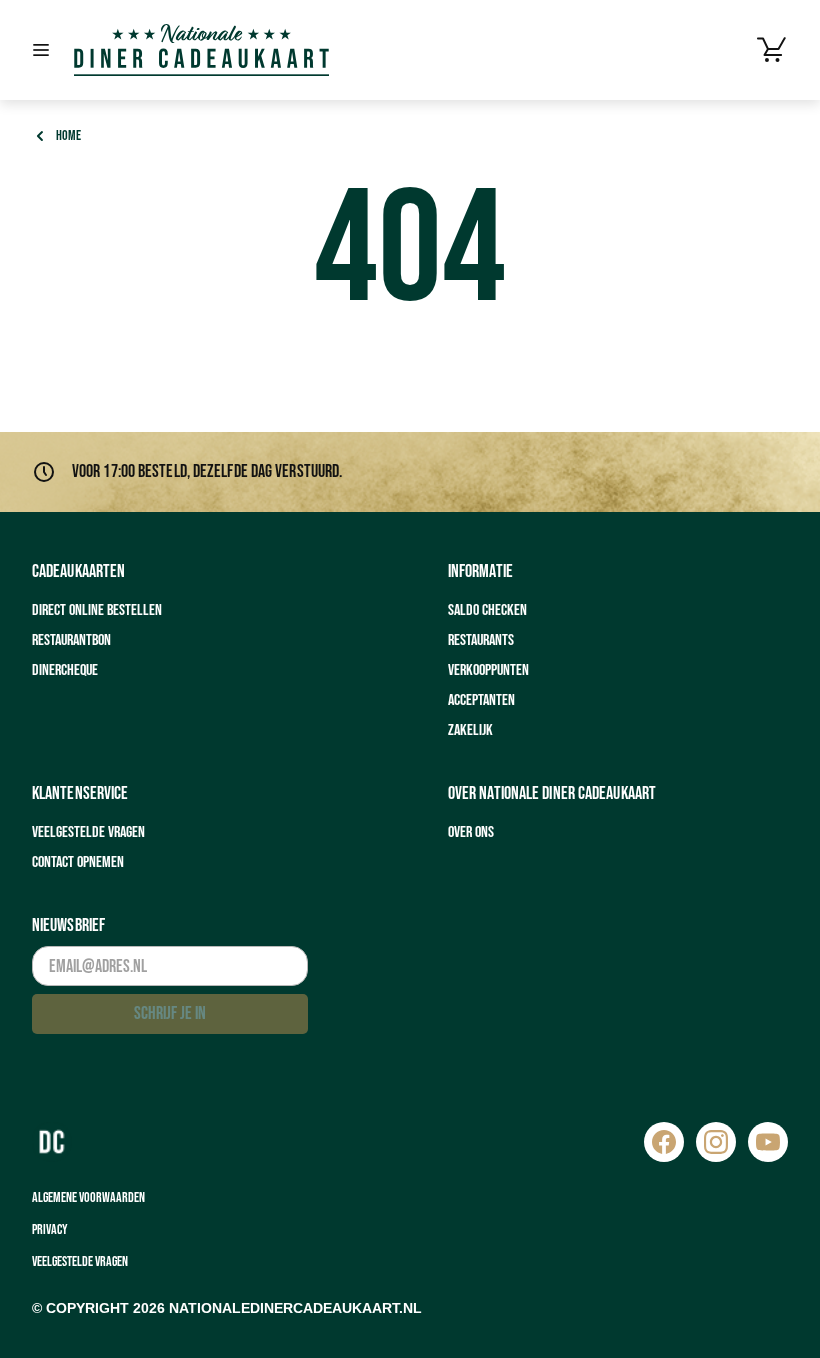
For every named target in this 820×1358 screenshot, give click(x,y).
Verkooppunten (488, 670)
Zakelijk (470, 730)
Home (68, 135)
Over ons (471, 832)
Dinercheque (65, 670)
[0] (772, 50)
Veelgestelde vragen (88, 832)
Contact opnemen (78, 862)
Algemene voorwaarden (88, 1197)
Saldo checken (487, 610)
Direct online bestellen (97, 610)
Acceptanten (481, 700)
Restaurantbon (71, 640)
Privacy (50, 1229)
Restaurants (481, 640)
